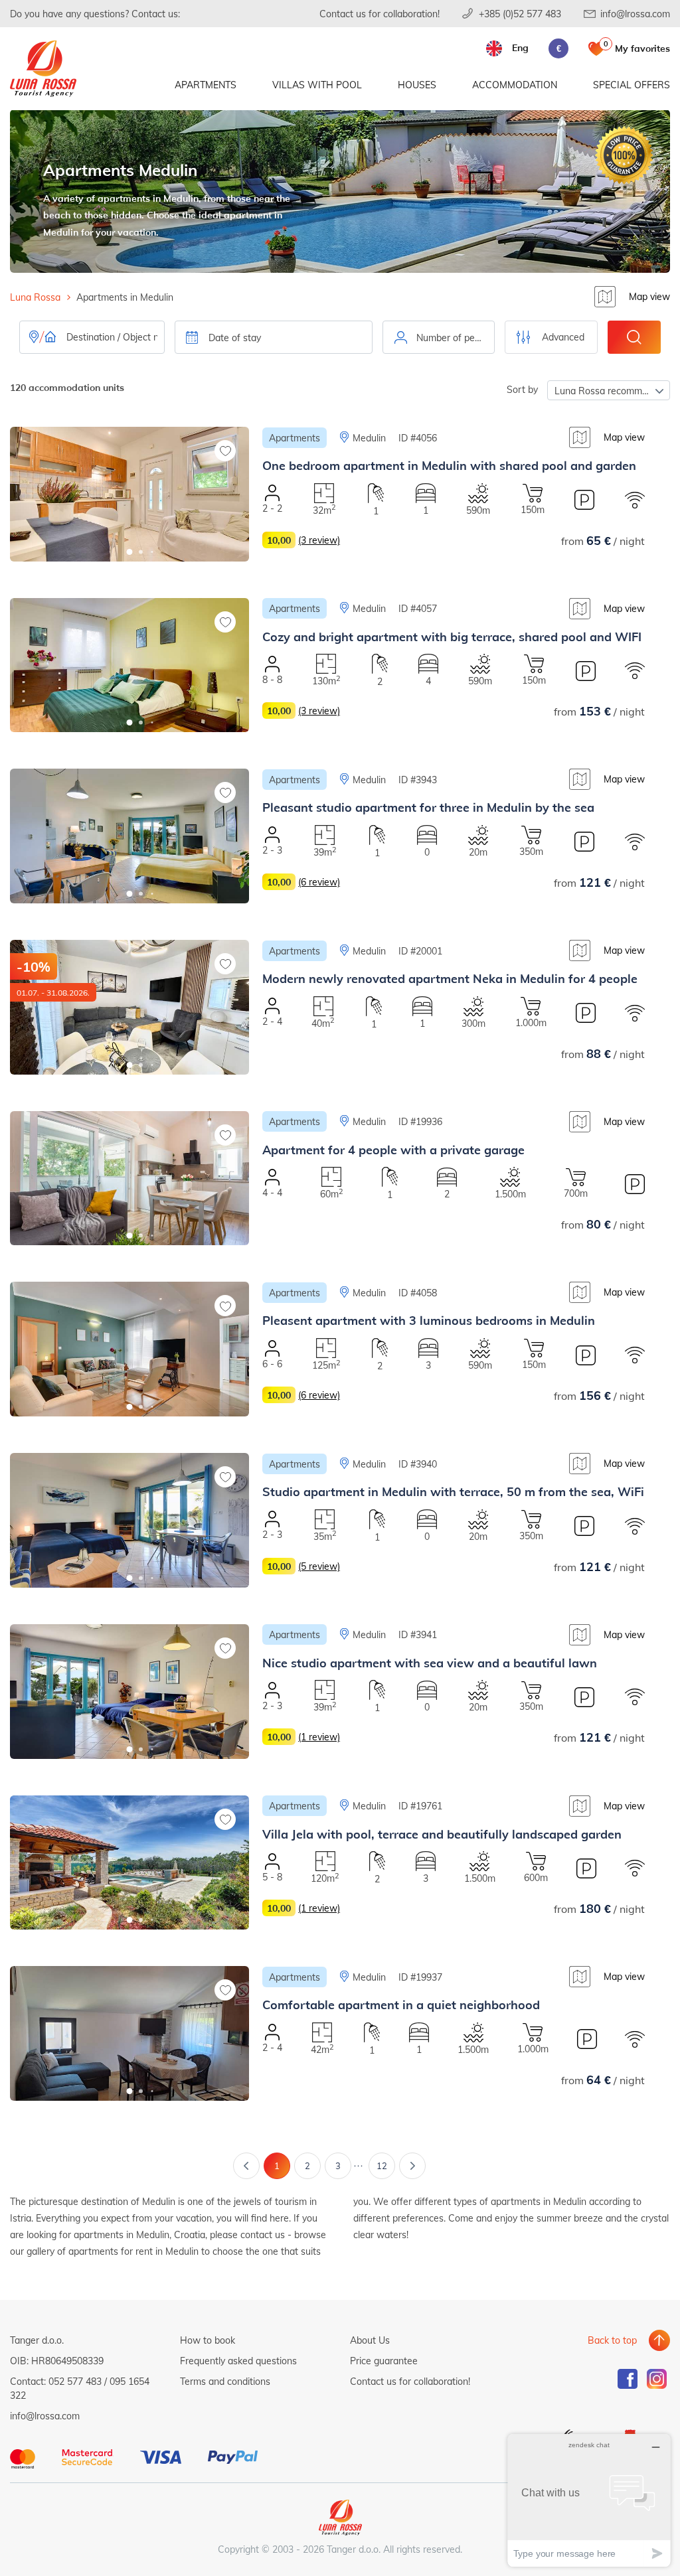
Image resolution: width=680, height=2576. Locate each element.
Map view (649, 296)
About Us (370, 2340)
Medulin (369, 438)
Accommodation (515, 85)
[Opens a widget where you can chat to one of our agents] (589, 2500)
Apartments (206, 85)
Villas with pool (317, 85)
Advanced (563, 337)
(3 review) (319, 540)
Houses (417, 85)
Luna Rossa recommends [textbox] (609, 391)
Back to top (612, 2340)
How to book (208, 2340)
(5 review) (319, 1566)
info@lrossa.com (635, 14)
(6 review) (319, 882)
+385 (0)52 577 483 (520, 14)
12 (382, 2166)
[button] (130, 552)
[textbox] (439, 338)
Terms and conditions (225, 2381)
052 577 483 (75, 2381)
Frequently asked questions (238, 2361)
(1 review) (319, 1737)
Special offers (632, 85)
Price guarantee (384, 2361)
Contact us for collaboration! (380, 14)
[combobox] (439, 337)
